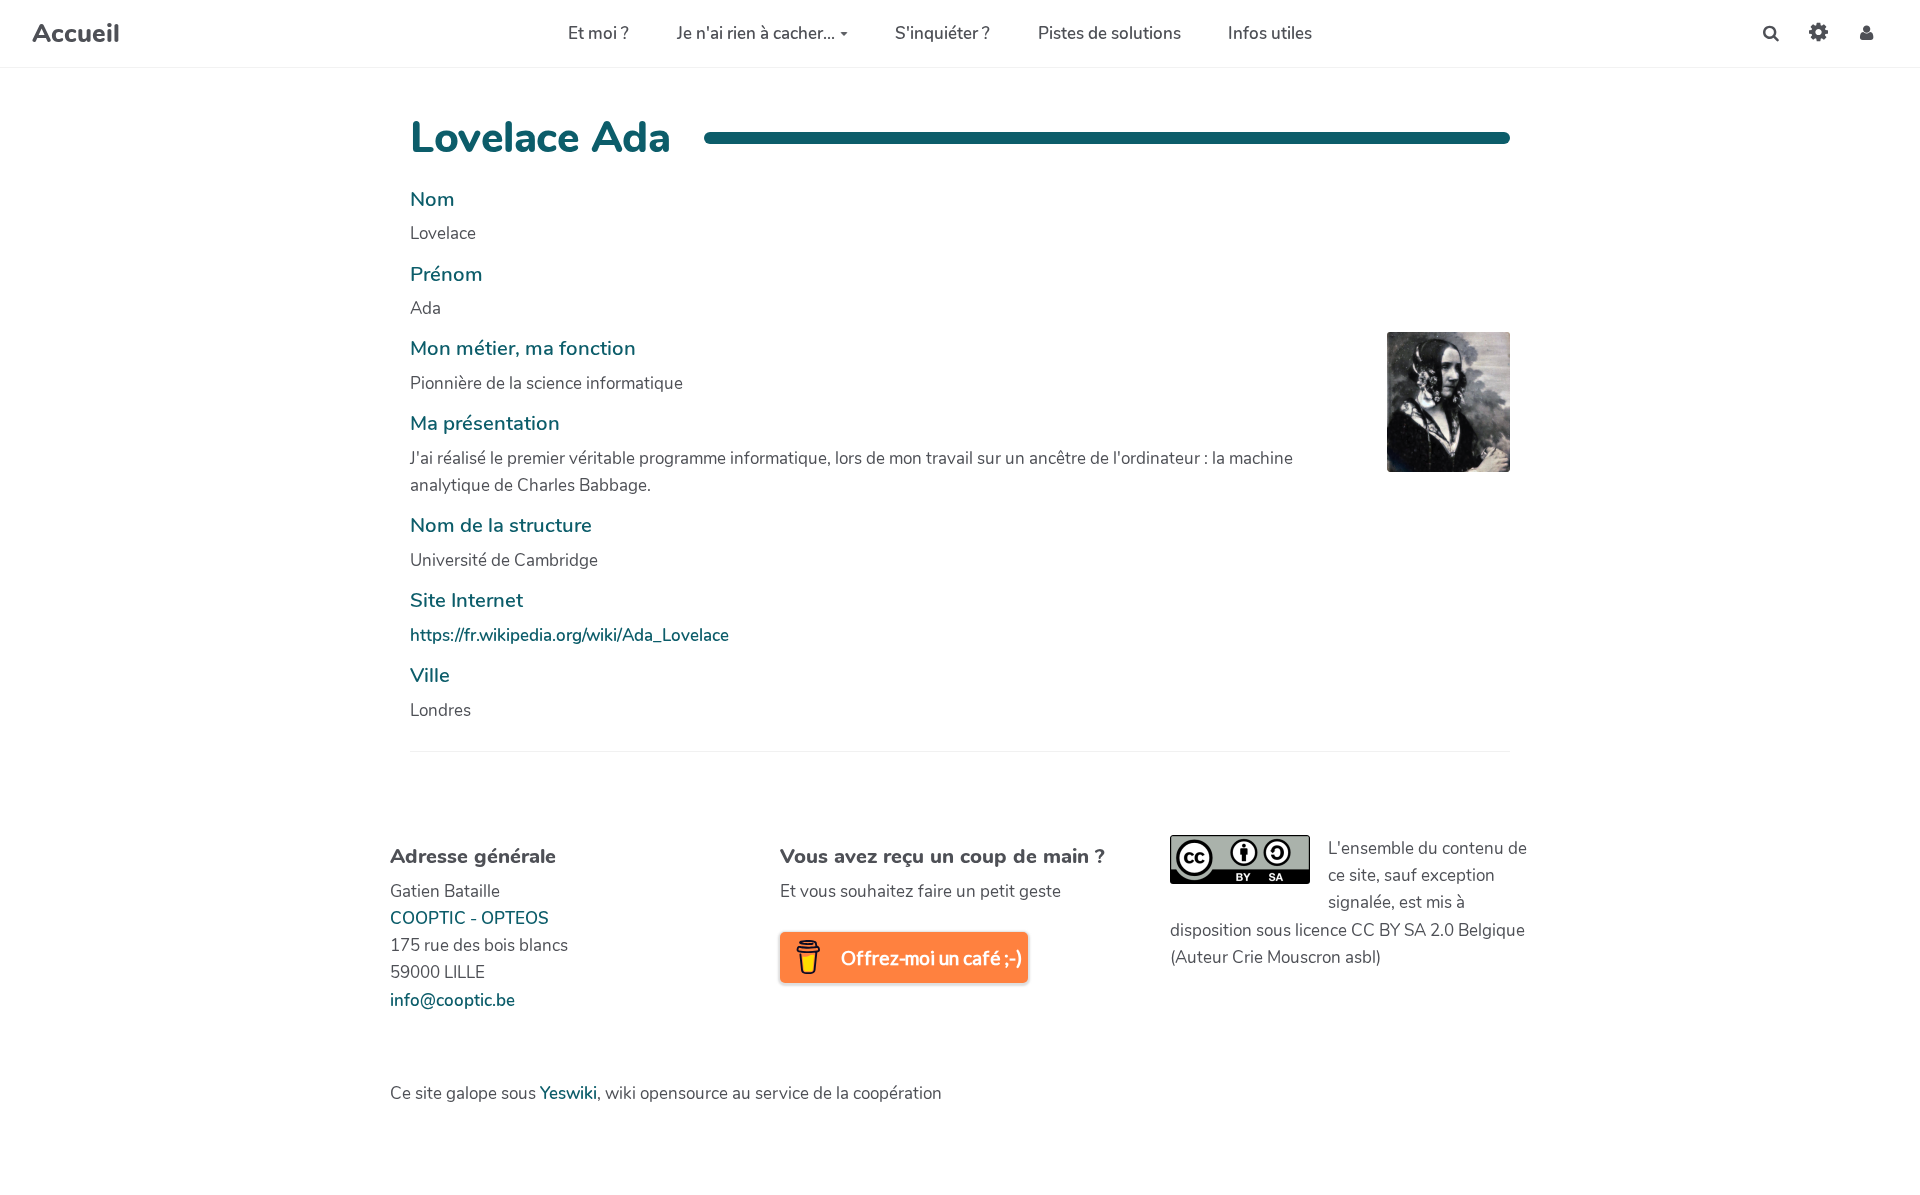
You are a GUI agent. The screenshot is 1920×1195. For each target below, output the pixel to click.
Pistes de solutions (1109, 33)
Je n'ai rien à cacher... (756, 33)
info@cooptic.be (452, 1000)
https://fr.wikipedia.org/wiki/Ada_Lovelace (569, 635)
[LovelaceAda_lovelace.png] (1438, 412)
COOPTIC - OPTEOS (469, 918)
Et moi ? (598, 33)
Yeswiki (568, 1093)
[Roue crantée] (1819, 33)
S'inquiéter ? (942, 33)
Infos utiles (1270, 33)
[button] (1866, 33)
